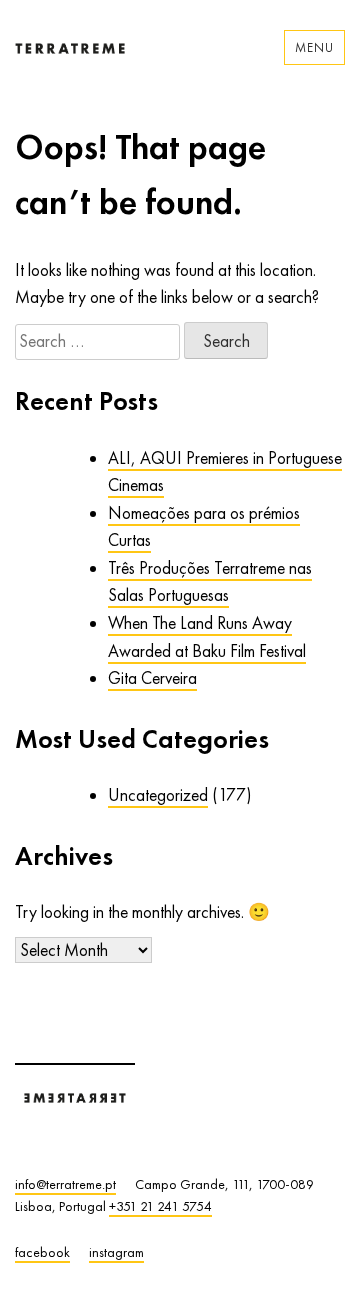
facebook (42, 1252)
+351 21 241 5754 (160, 1206)
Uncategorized (158, 795)
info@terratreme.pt (65, 1184)
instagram (116, 1252)
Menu (314, 47)
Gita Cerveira (152, 678)
